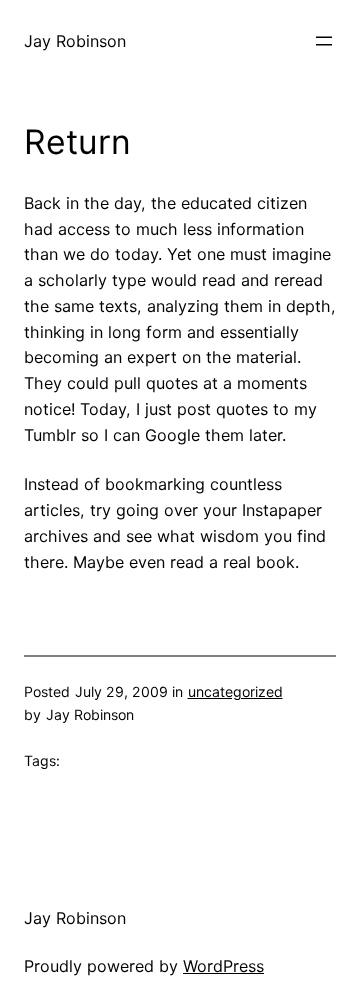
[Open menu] (324, 41)
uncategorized (235, 691)
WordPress (223, 966)
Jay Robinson (75, 41)
